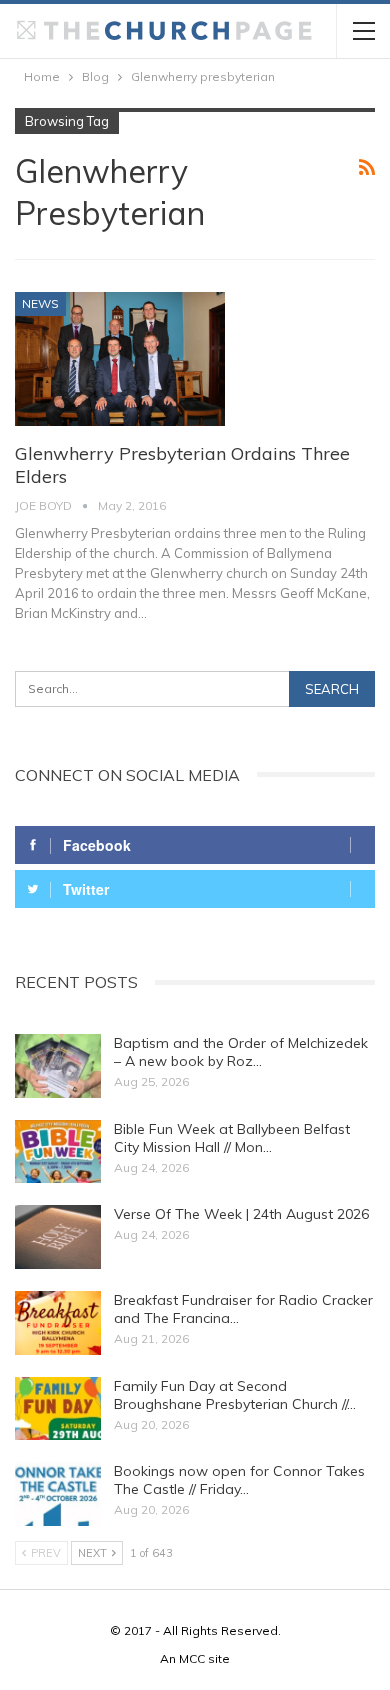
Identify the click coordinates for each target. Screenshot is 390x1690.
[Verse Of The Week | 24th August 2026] (58, 1237)
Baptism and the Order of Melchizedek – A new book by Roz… (241, 1052)
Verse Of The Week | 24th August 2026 (241, 1214)
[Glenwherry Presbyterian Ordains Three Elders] (120, 359)
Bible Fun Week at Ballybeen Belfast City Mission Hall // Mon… (232, 1138)
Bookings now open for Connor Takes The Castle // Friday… (239, 1480)
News (40, 303)
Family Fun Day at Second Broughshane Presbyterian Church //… (235, 1395)
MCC (192, 1658)
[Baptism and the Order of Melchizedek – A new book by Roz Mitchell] (58, 1066)
